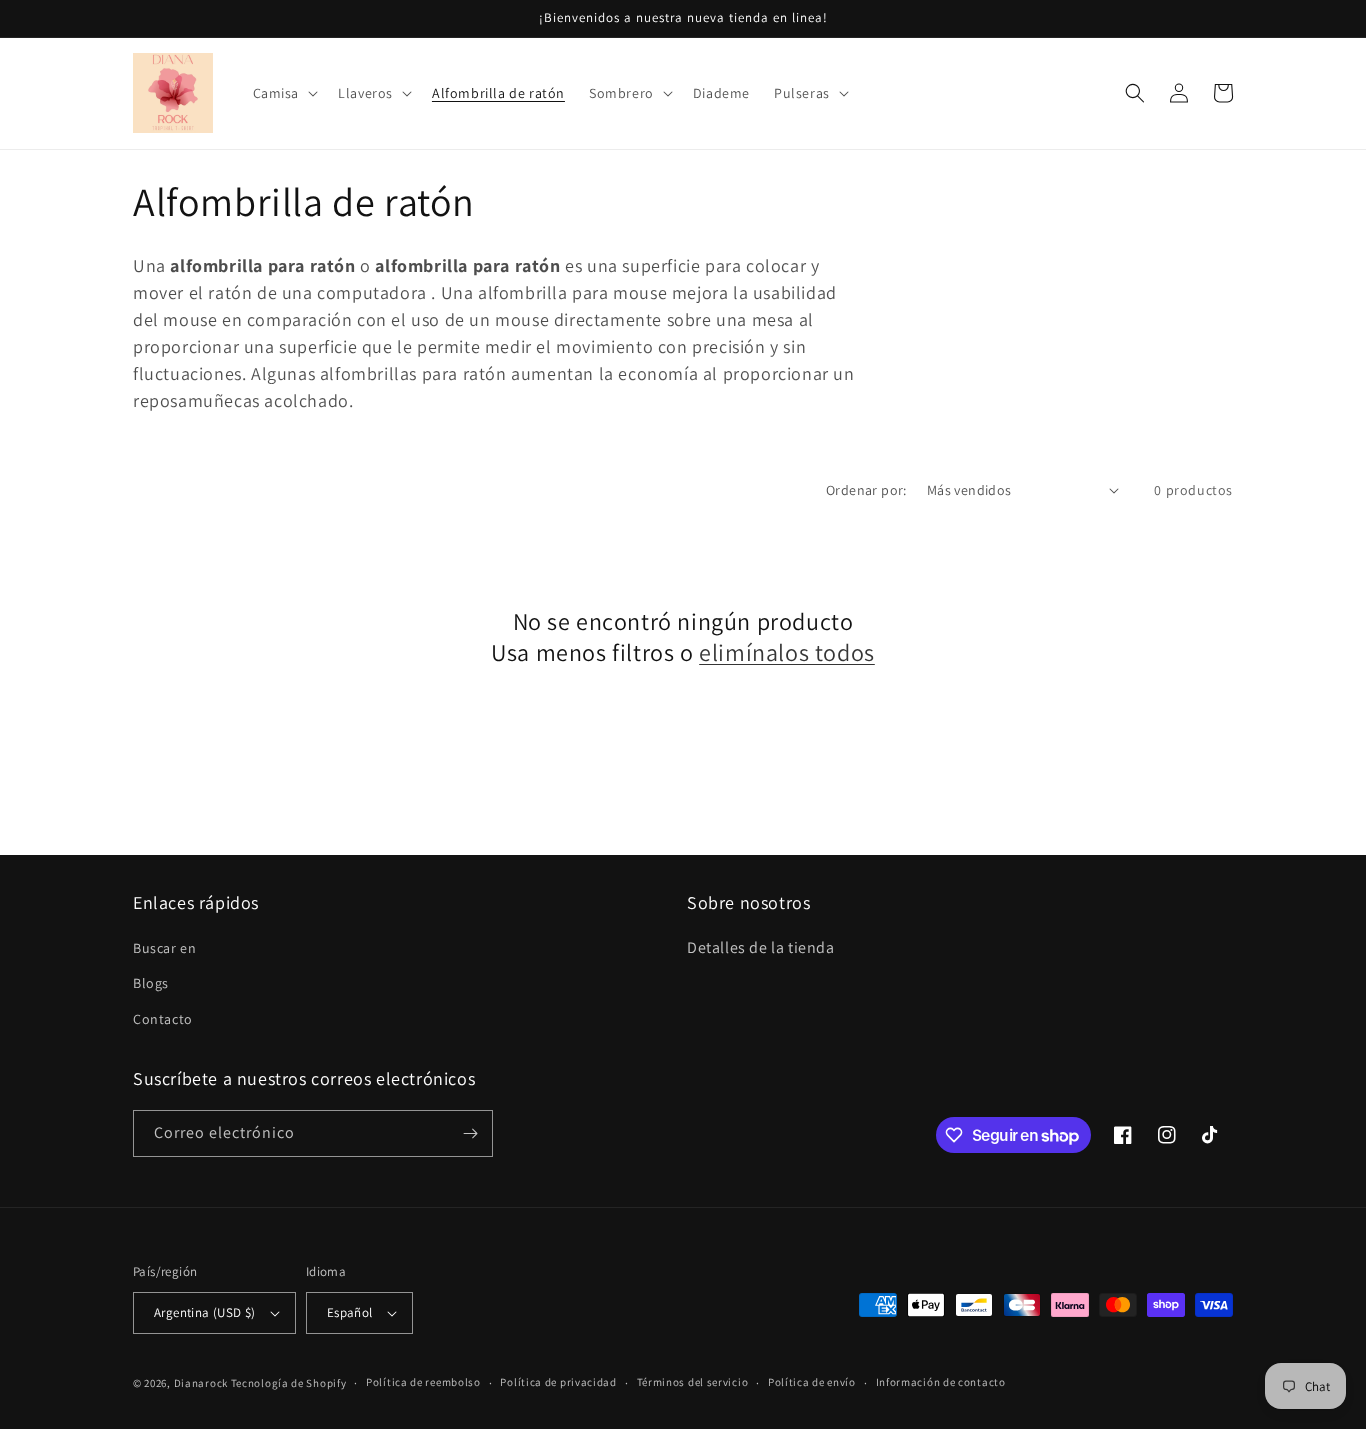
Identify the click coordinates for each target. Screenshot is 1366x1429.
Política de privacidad (558, 1382)
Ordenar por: (866, 490)
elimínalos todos (787, 652)
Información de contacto (941, 1382)
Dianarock (201, 1383)
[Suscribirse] (470, 1133)
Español (350, 1312)
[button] (284, 93)
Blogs (151, 983)
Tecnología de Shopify (289, 1383)
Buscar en (164, 948)
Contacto (163, 1019)
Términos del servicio (693, 1382)
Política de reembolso (423, 1382)
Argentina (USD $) (205, 1312)
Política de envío (812, 1382)
